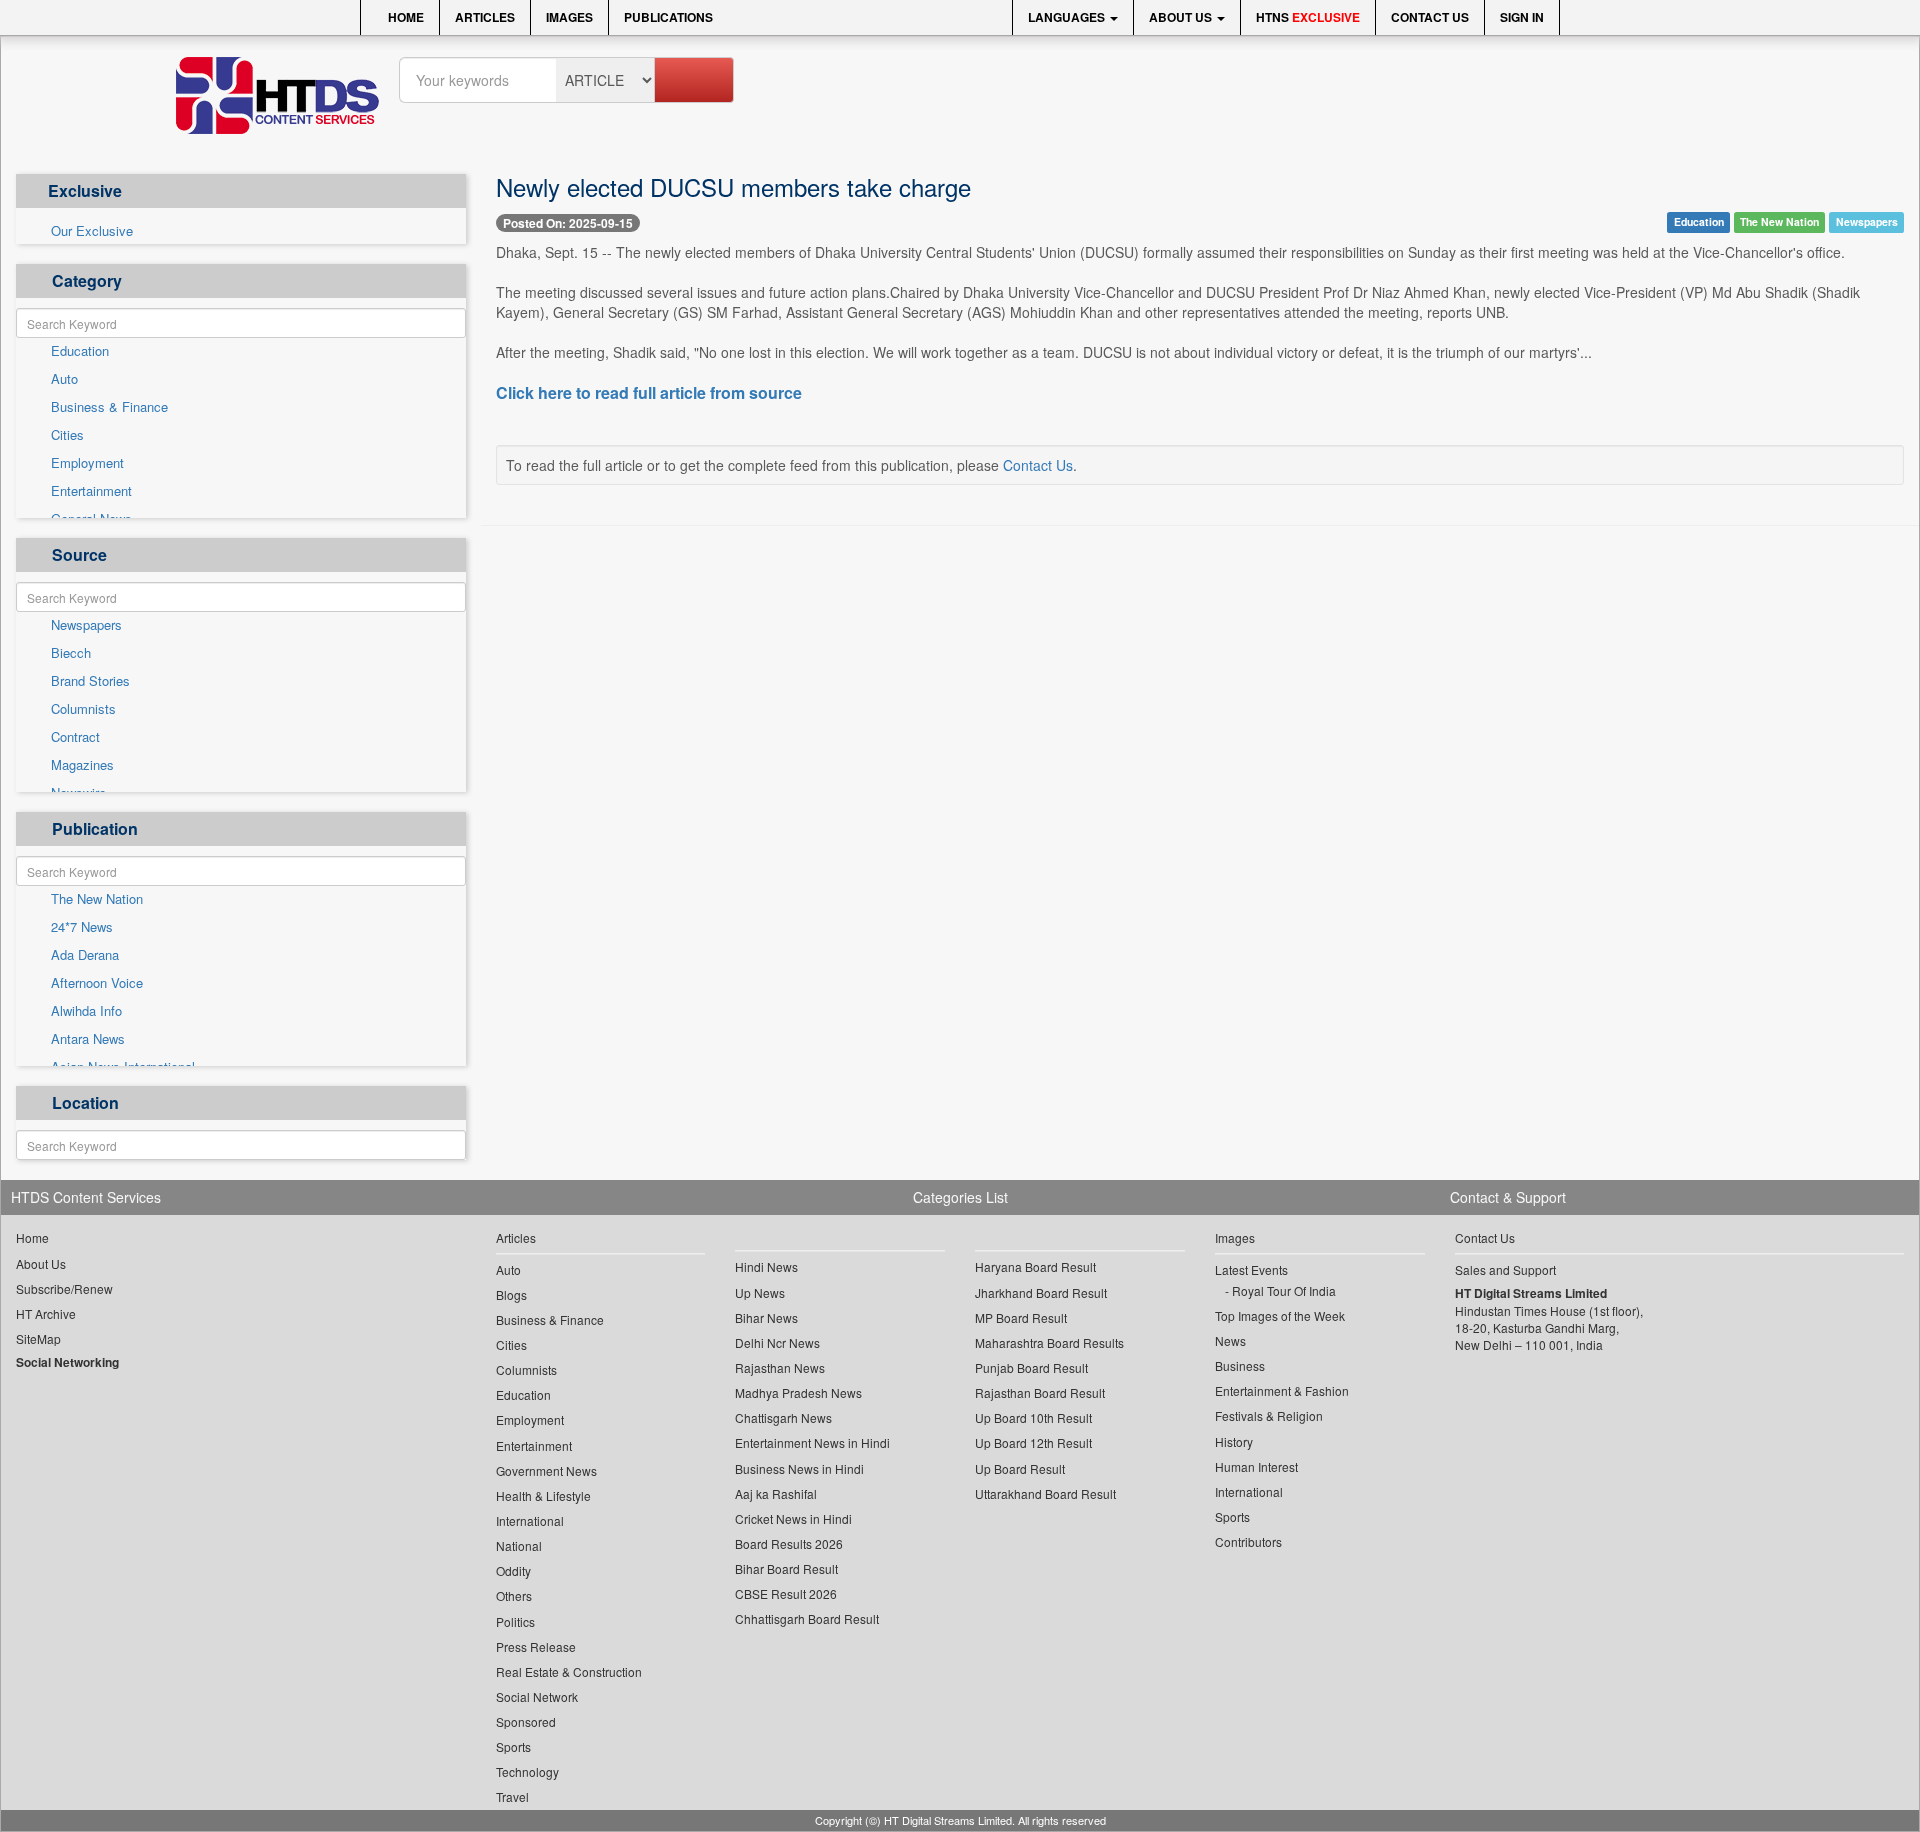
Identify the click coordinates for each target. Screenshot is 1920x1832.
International (530, 1520)
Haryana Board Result (1035, 1266)
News (1230, 1340)
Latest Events (1251, 1269)
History (1234, 1441)
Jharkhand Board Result (1041, 1292)
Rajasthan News (780, 1367)
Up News (760, 1292)
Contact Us (1430, 17)
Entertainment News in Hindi (812, 1442)
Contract (75, 737)
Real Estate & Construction (569, 1671)
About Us (1182, 17)
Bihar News (766, 1317)
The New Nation (97, 899)
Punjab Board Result (1031, 1367)
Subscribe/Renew (64, 1288)
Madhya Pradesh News (798, 1392)
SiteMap (38, 1338)
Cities (67, 435)
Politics (515, 1621)
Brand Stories (90, 681)
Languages (1068, 17)
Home (404, 17)
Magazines (82, 765)
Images (569, 17)
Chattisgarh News (783, 1417)
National (519, 1545)
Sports (513, 1746)
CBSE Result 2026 (786, 1593)
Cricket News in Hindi (793, 1518)
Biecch (71, 653)
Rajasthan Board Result (1040, 1392)
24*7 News (82, 927)
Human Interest (1256, 1466)
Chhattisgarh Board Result (807, 1618)
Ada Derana (85, 955)
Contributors (1248, 1541)
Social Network (537, 1696)
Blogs (511, 1294)
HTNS (1308, 17)
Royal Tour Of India (1284, 1290)
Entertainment (91, 491)
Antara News (88, 1039)
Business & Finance (109, 407)
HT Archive (46, 1313)
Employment (87, 463)
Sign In (1522, 17)
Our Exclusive (92, 231)
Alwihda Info (86, 1011)
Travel (512, 1796)
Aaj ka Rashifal (776, 1493)
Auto (64, 379)
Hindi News (766, 1266)
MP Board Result (1021, 1317)
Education (80, 351)
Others (514, 1595)
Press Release (536, 1646)
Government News (546, 1470)
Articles (485, 17)
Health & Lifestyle (543, 1495)
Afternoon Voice (97, 983)
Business (1240, 1365)
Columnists (83, 709)
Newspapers (86, 625)
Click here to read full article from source (649, 393)
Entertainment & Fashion (1282, 1390)
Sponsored (526, 1721)
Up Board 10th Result (1033, 1417)
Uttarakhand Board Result (1045, 1493)
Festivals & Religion (1269, 1415)
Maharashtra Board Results (1049, 1342)
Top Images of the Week (1280, 1315)
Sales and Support (1505, 1269)
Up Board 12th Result (1033, 1442)
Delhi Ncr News (777, 1342)
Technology (527, 1771)
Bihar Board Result (786, 1568)
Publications (668, 17)
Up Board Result (1020, 1468)
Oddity (513, 1570)
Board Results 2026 (789, 1543)
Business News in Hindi (799, 1468)
